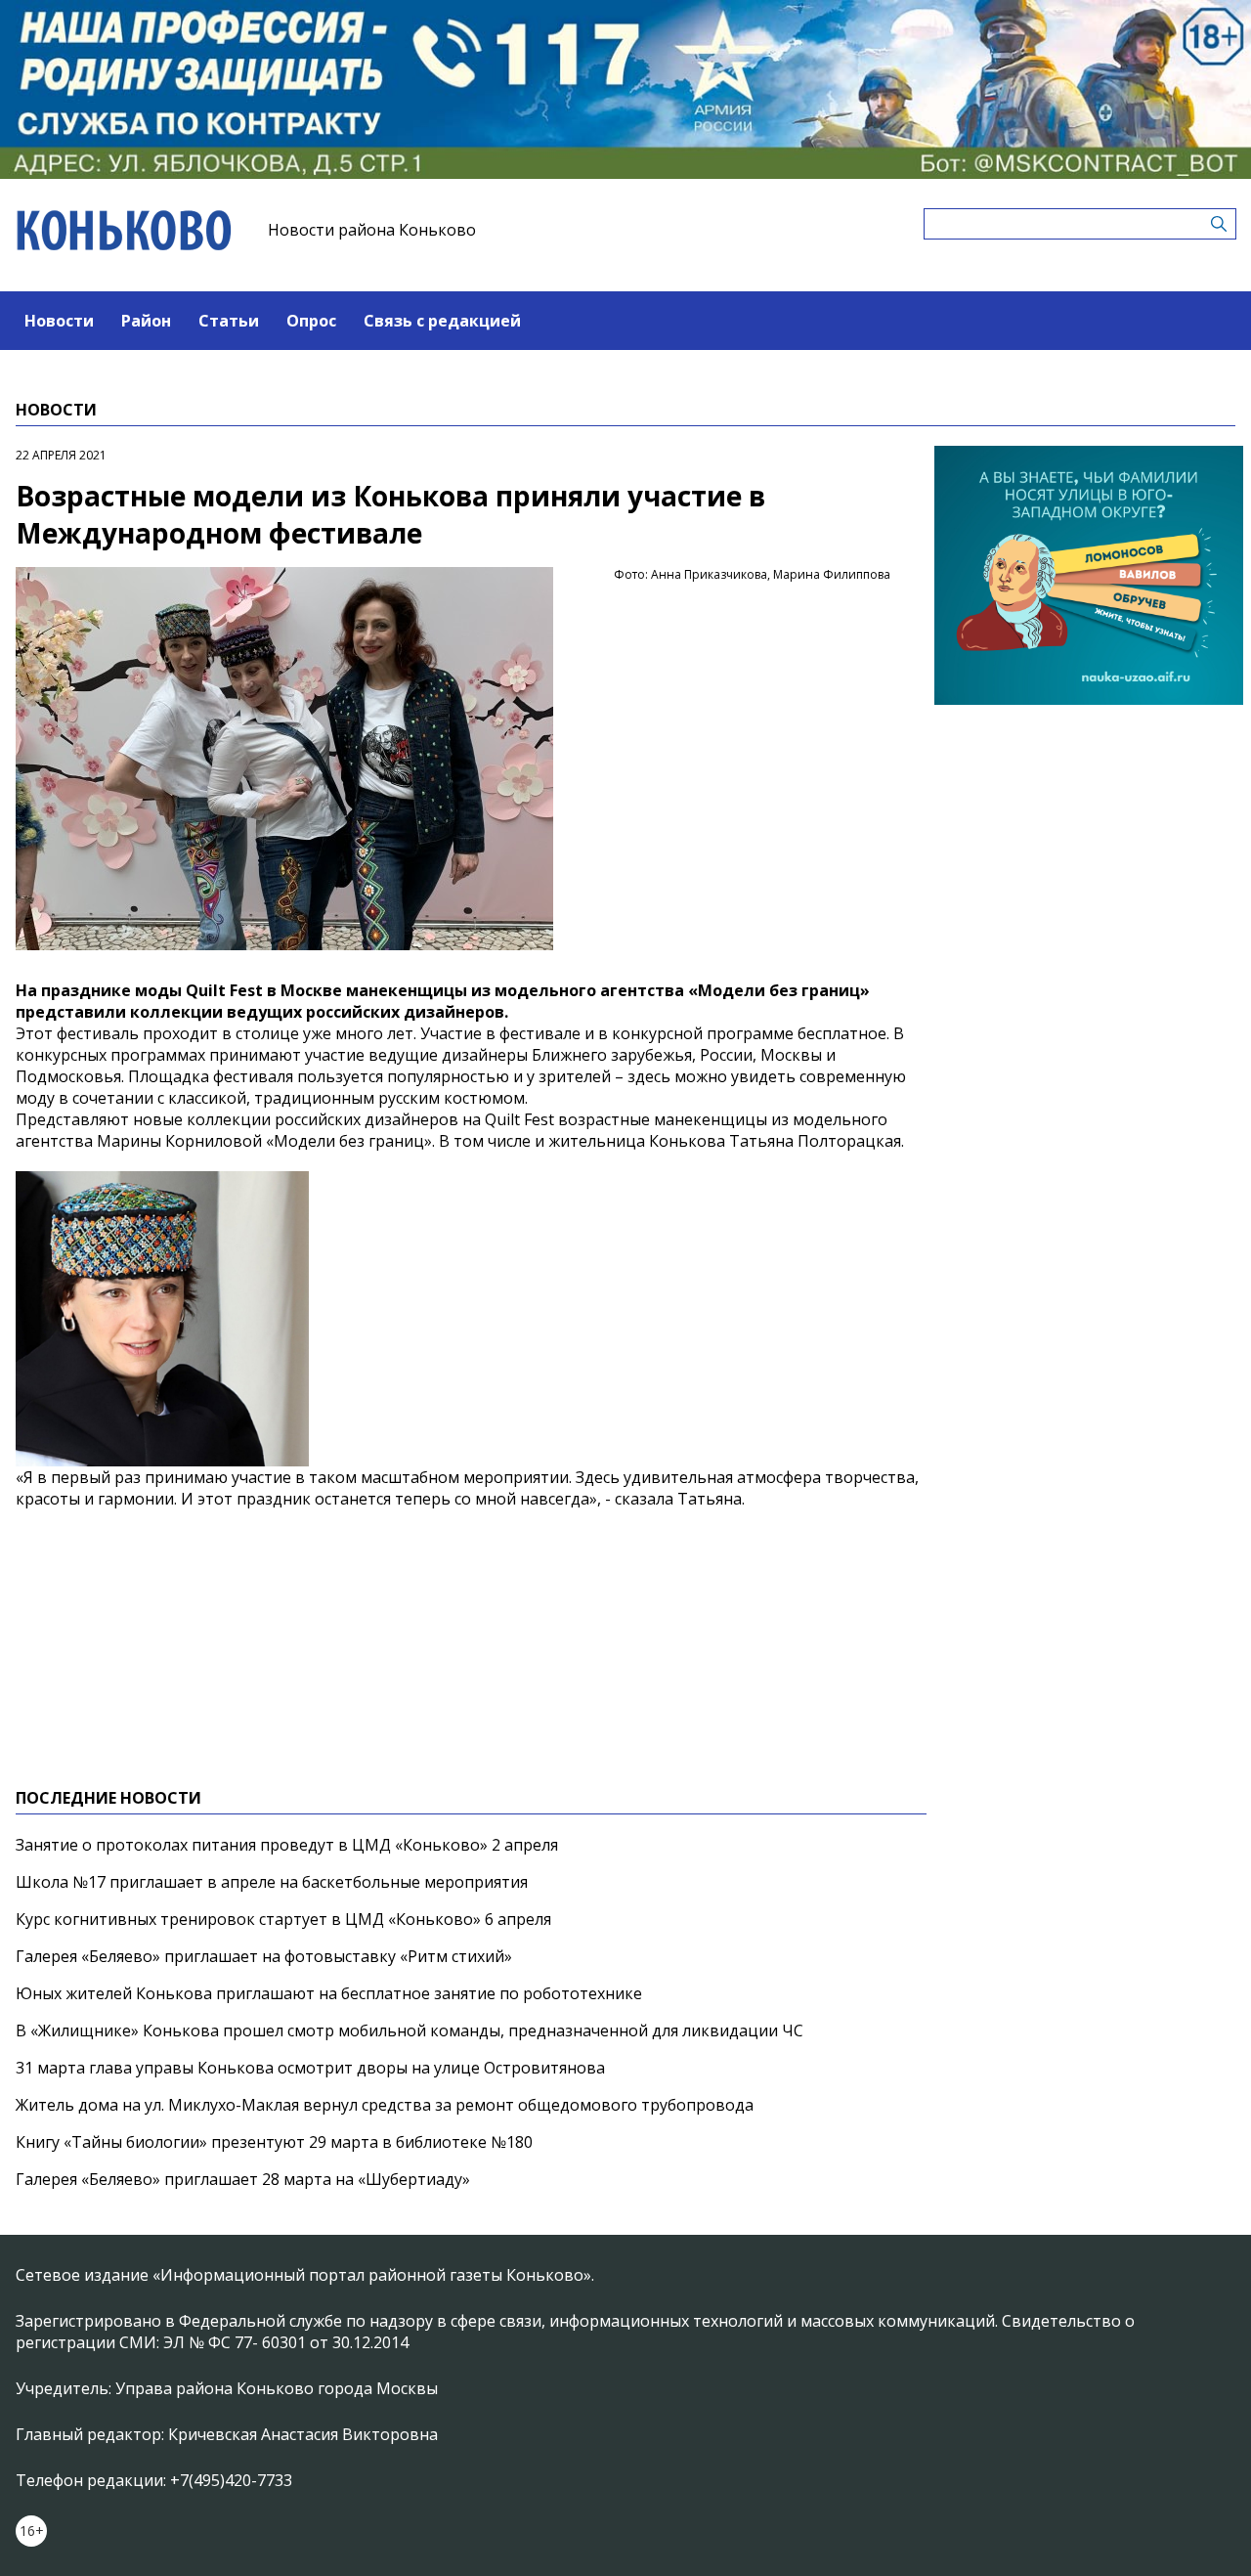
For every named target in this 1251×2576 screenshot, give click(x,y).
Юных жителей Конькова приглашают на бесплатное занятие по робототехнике (329, 1993)
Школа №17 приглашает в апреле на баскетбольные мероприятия (272, 1882)
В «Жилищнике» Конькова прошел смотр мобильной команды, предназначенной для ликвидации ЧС (410, 2030)
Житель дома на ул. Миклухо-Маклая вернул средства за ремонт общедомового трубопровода (385, 2105)
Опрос (311, 321)
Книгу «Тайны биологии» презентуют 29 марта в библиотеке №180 (274, 2142)
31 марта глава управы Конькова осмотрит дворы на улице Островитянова (310, 2068)
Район (146, 321)
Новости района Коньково (372, 230)
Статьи (229, 321)
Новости (59, 321)
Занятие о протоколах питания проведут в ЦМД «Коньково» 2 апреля (287, 1845)
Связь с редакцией (442, 321)
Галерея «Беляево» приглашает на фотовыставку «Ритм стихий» (264, 1956)
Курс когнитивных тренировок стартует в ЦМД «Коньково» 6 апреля (283, 1919)
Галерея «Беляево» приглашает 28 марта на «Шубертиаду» (243, 2179)
